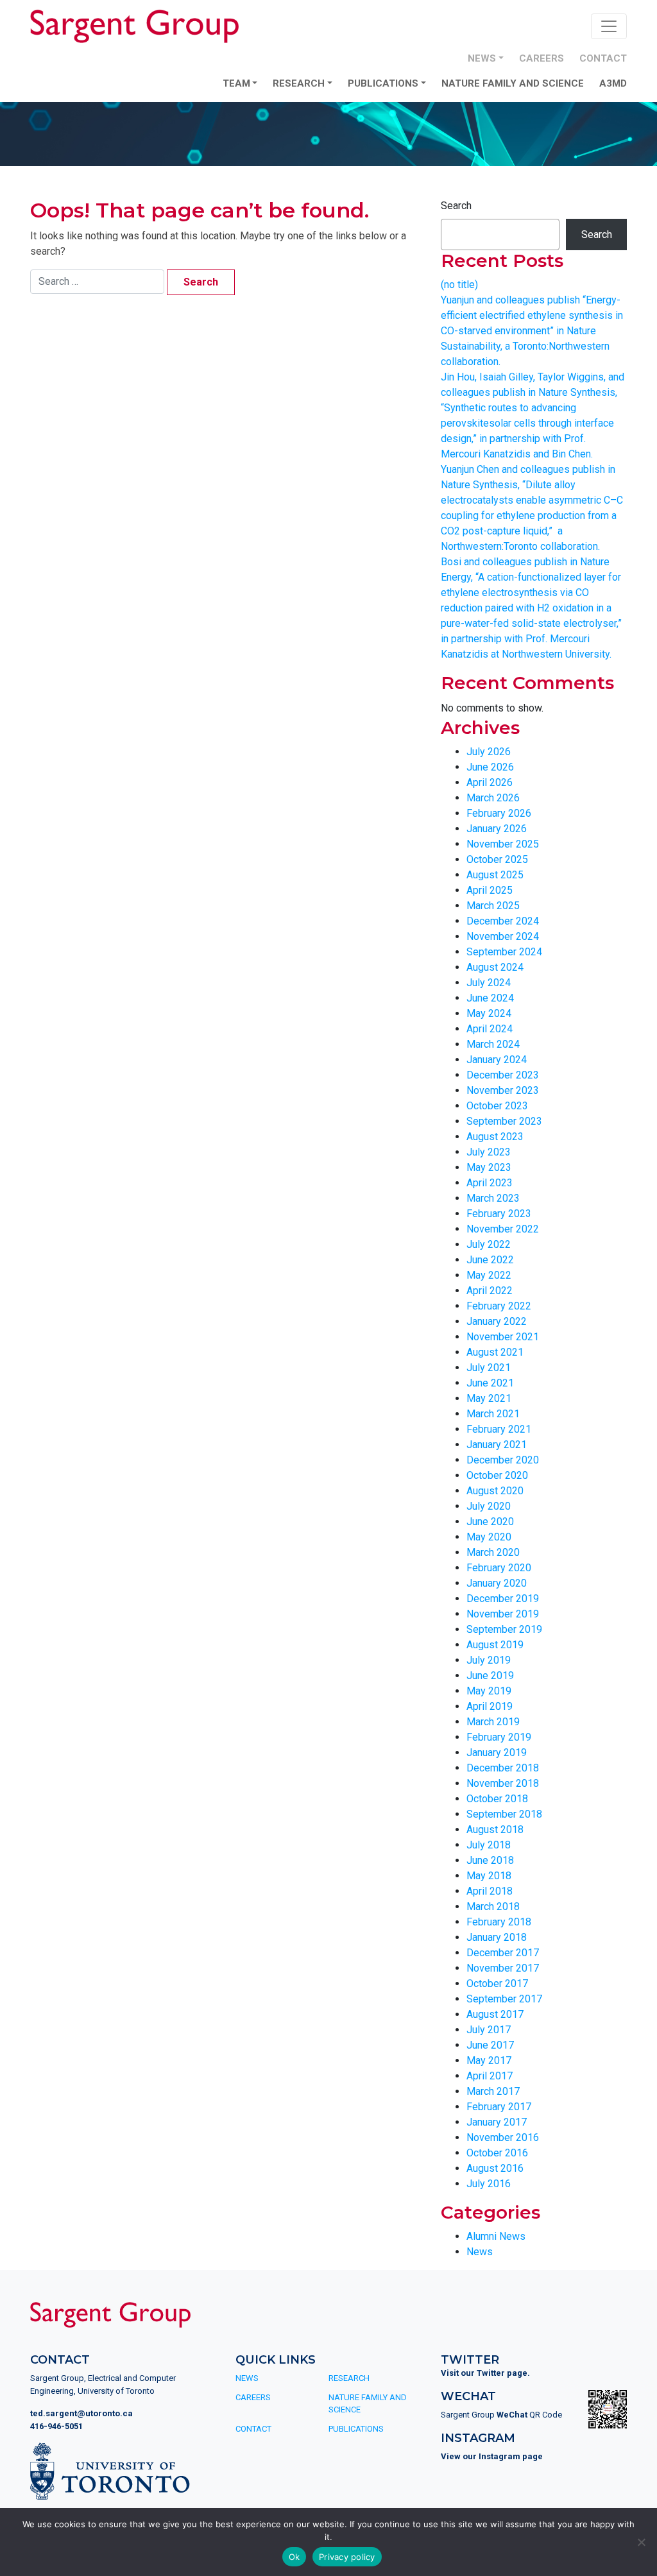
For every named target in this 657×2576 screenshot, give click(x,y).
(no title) (459, 285)
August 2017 (495, 2014)
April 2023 (490, 1183)
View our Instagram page (492, 2456)
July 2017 (489, 2030)
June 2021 (490, 1383)
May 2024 (489, 1013)
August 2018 (495, 1830)
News (482, 58)
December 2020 (503, 1460)
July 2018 (489, 1845)
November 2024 (503, 936)
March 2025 (493, 906)
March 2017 (493, 2091)
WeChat (512, 2415)
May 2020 (489, 1537)
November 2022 (503, 1229)
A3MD (613, 83)
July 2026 (489, 752)
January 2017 (497, 2122)
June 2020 (490, 1522)
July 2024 (489, 983)
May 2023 (489, 1167)
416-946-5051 (56, 2426)
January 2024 (497, 1060)
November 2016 (503, 2137)
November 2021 (503, 1337)
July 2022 (489, 1244)
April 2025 (490, 890)
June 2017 (490, 2045)
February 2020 (499, 1568)
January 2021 (497, 1445)
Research (299, 83)
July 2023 (489, 1152)
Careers (542, 58)
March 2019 (493, 1722)
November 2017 (503, 1968)
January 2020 (497, 1583)
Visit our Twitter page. (485, 2373)
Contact (603, 58)
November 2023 (503, 1090)
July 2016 (489, 2184)
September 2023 (504, 1121)
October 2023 (497, 1106)
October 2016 (497, 2153)
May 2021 (489, 1398)
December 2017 (503, 1953)
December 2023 (503, 1075)
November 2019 (503, 1614)
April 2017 (490, 2076)
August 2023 (495, 1137)
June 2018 (490, 1860)
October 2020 (497, 1475)
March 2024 (493, 1044)
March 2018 (493, 1906)
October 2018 (497, 1799)
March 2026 (493, 798)
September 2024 (504, 952)
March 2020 (493, 1552)
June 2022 (490, 1260)
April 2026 (490, 782)
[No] (641, 2542)
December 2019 (503, 1599)
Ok (294, 2557)
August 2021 (495, 1352)
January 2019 (497, 1753)
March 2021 (493, 1414)
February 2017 (499, 2107)
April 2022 (490, 1291)
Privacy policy (347, 2557)
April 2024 (490, 1029)
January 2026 (497, 829)
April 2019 (490, 1706)
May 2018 (489, 1876)
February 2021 (499, 1429)
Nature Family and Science (513, 83)
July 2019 (489, 1660)
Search (456, 206)
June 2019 (490, 1676)
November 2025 (503, 844)
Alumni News (496, 2236)
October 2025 (497, 859)
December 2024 (503, 921)
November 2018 (503, 1783)
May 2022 (489, 1275)
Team (236, 83)
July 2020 (489, 1506)
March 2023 (493, 1198)
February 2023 (499, 1214)
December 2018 (503, 1768)
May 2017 (489, 2060)
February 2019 (499, 1737)
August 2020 (495, 1491)
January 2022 (497, 1321)
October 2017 (497, 1983)
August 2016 (495, 2168)
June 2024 (490, 998)
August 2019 (495, 1645)
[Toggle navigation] (609, 26)
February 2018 (499, 1922)
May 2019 (489, 1691)
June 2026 (490, 767)
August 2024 (495, 967)
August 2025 (495, 875)
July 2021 (489, 1368)
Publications (383, 83)
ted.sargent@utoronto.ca (81, 2413)
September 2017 (504, 1999)
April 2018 (490, 1891)
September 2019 (504, 1629)
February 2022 (499, 1306)
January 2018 (497, 1937)
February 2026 (499, 813)
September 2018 (504, 1814)
